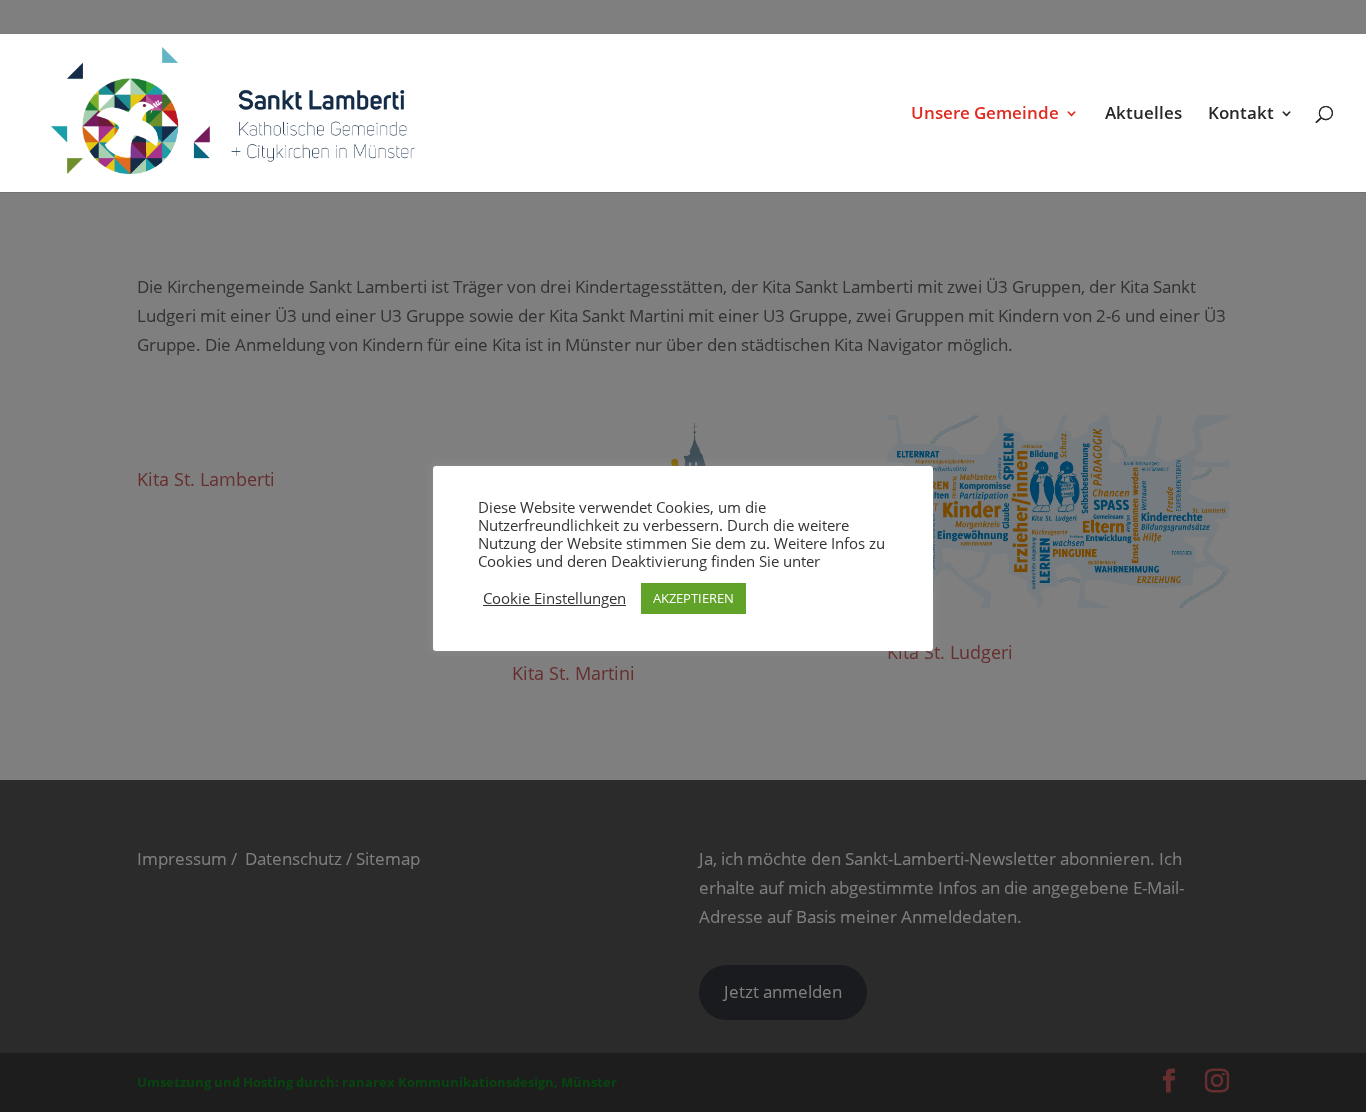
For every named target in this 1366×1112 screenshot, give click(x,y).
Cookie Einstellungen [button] (554, 598)
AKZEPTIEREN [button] (693, 598)
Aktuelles (1143, 115)
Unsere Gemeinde (985, 115)
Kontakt (1241, 115)
